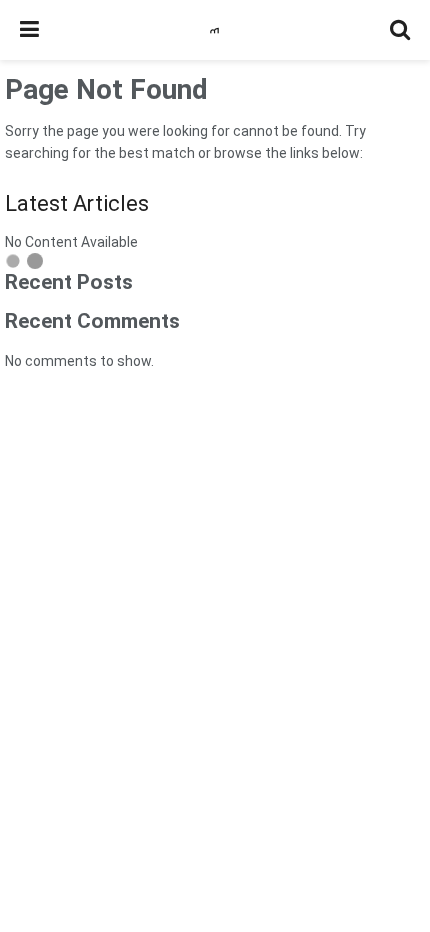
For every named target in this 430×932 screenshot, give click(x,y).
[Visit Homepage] (214, 30)
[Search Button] (400, 30)
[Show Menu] (29, 30)
